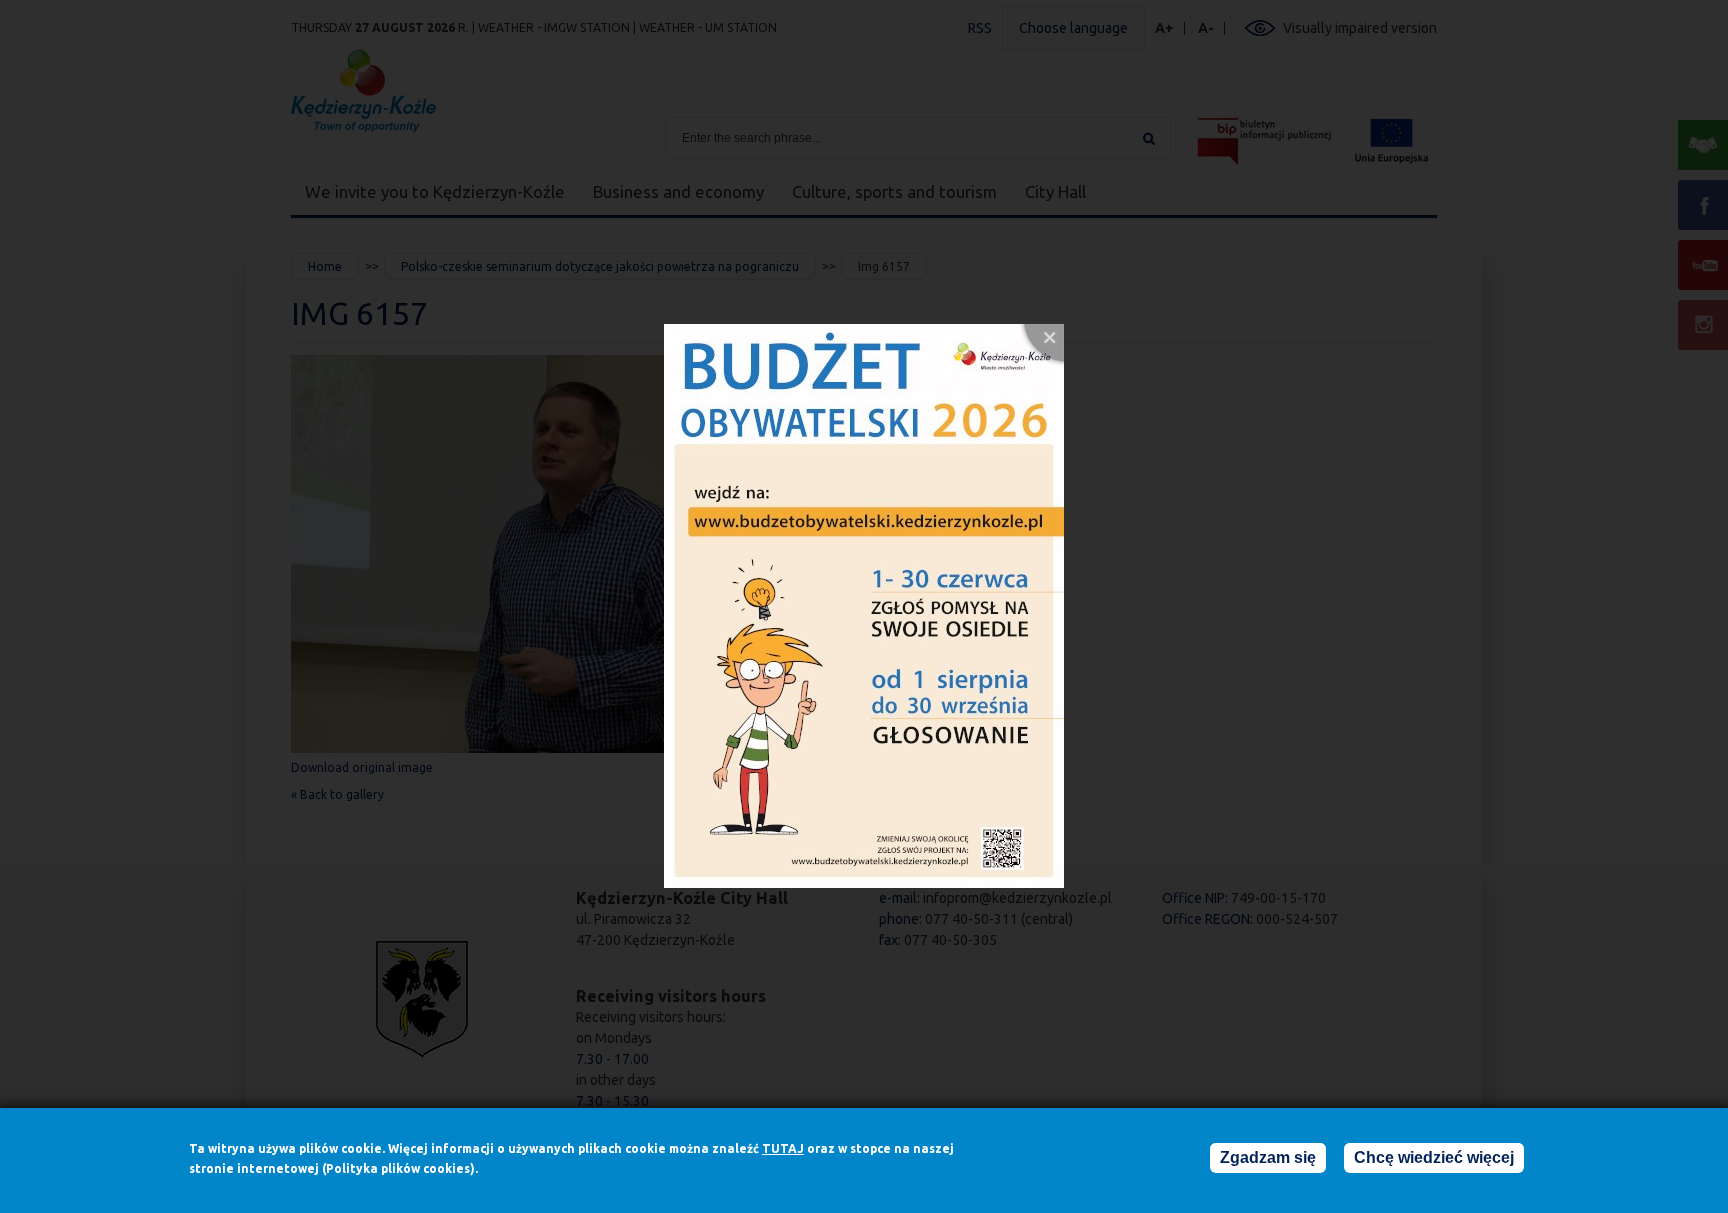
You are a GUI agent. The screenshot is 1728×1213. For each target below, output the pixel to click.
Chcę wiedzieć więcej (1434, 1157)
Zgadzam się (1268, 1157)
